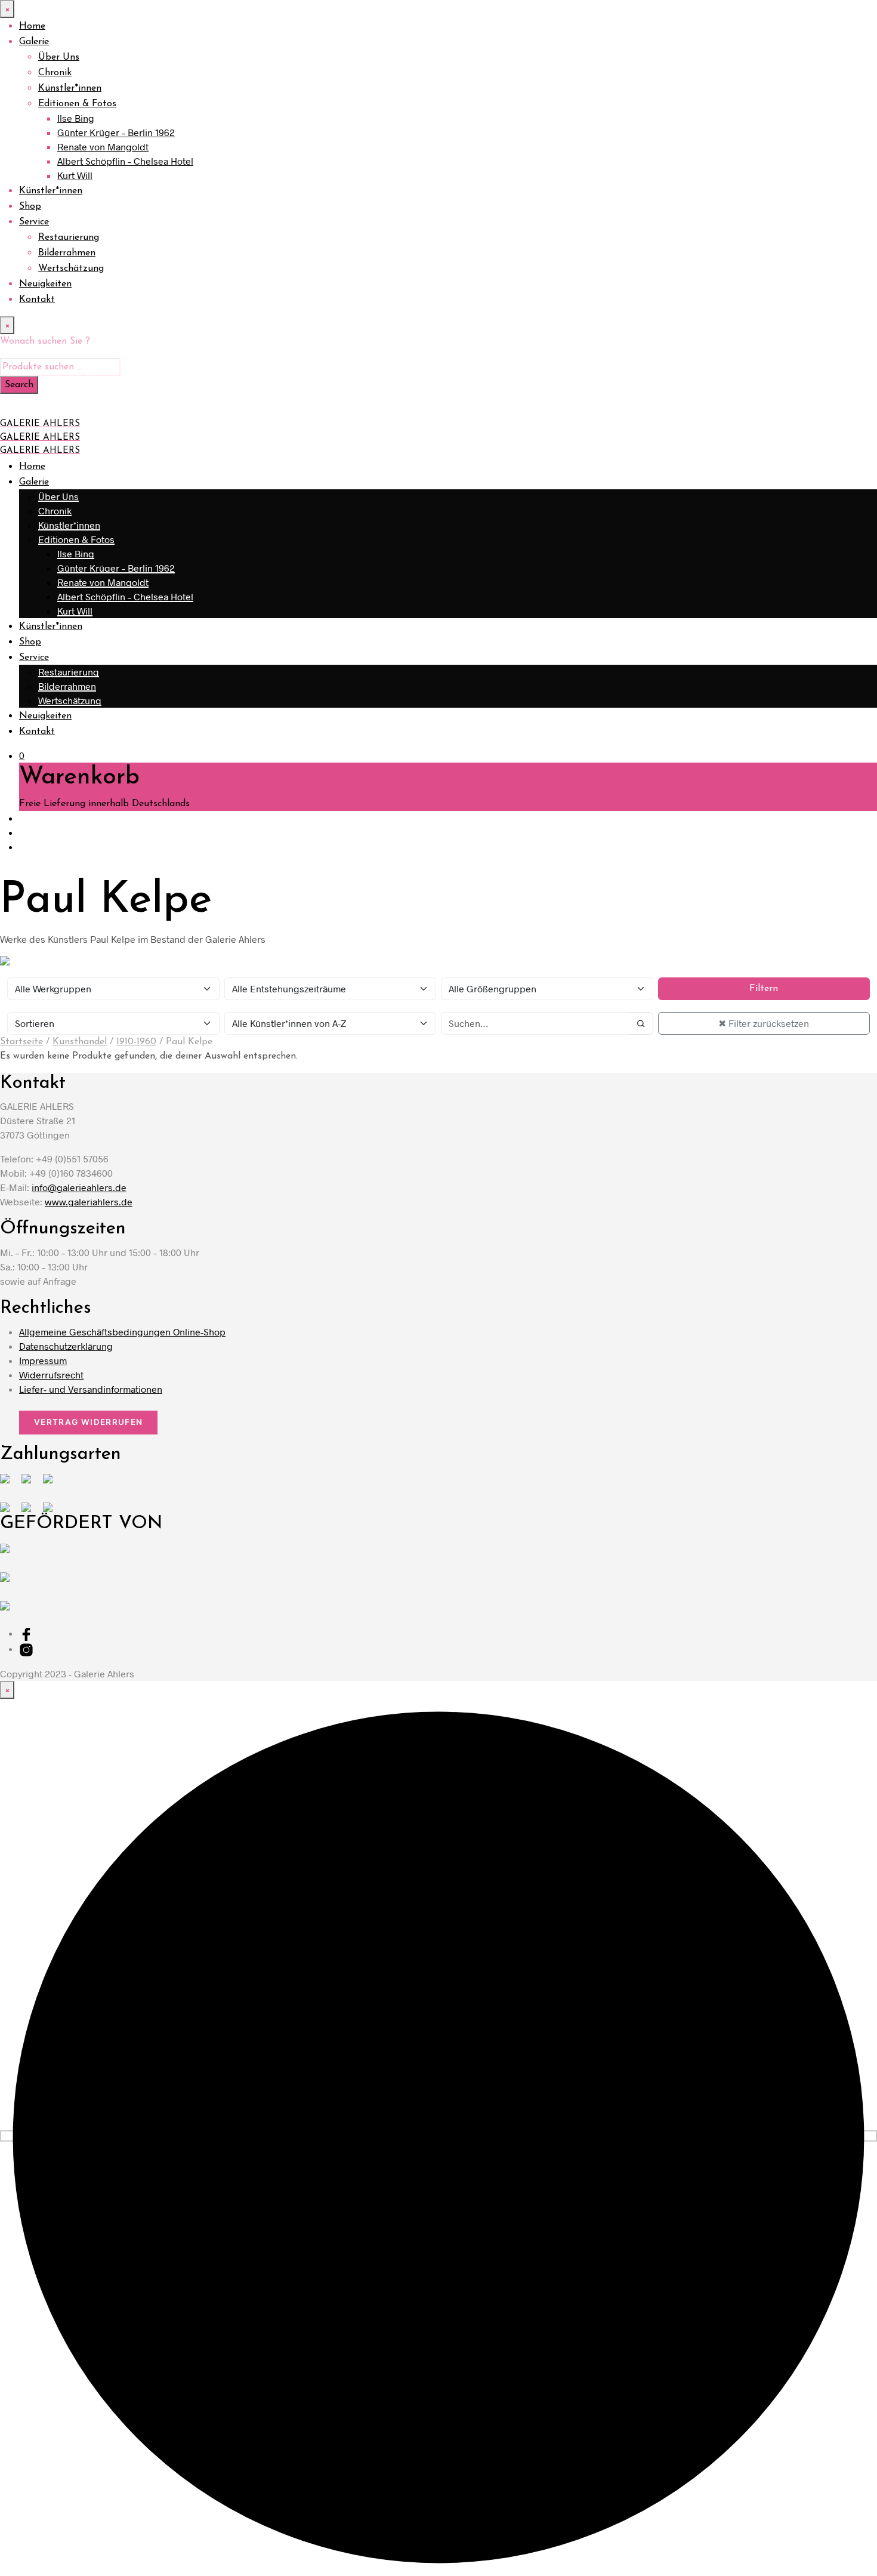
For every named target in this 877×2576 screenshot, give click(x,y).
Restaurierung (69, 237)
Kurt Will (75, 175)
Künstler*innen (70, 88)
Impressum (43, 1360)
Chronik (55, 73)
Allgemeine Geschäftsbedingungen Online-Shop (122, 1332)
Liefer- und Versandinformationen (91, 1389)
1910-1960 (136, 1042)
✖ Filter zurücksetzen (764, 1023)
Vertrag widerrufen (88, 1422)
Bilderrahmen (67, 253)
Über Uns (59, 57)
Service (34, 222)
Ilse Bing (76, 118)
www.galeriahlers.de (89, 1201)
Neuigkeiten (45, 284)
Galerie (34, 42)
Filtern (764, 989)
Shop (30, 206)
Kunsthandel (80, 1042)
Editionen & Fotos (77, 104)
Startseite (21, 1042)
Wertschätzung (71, 269)
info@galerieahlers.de (79, 1187)
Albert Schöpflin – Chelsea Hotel (125, 161)
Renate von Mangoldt (103, 146)
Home (32, 26)
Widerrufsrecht (51, 1375)
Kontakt (37, 300)
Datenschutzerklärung (66, 1346)
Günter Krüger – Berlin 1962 (116, 132)
